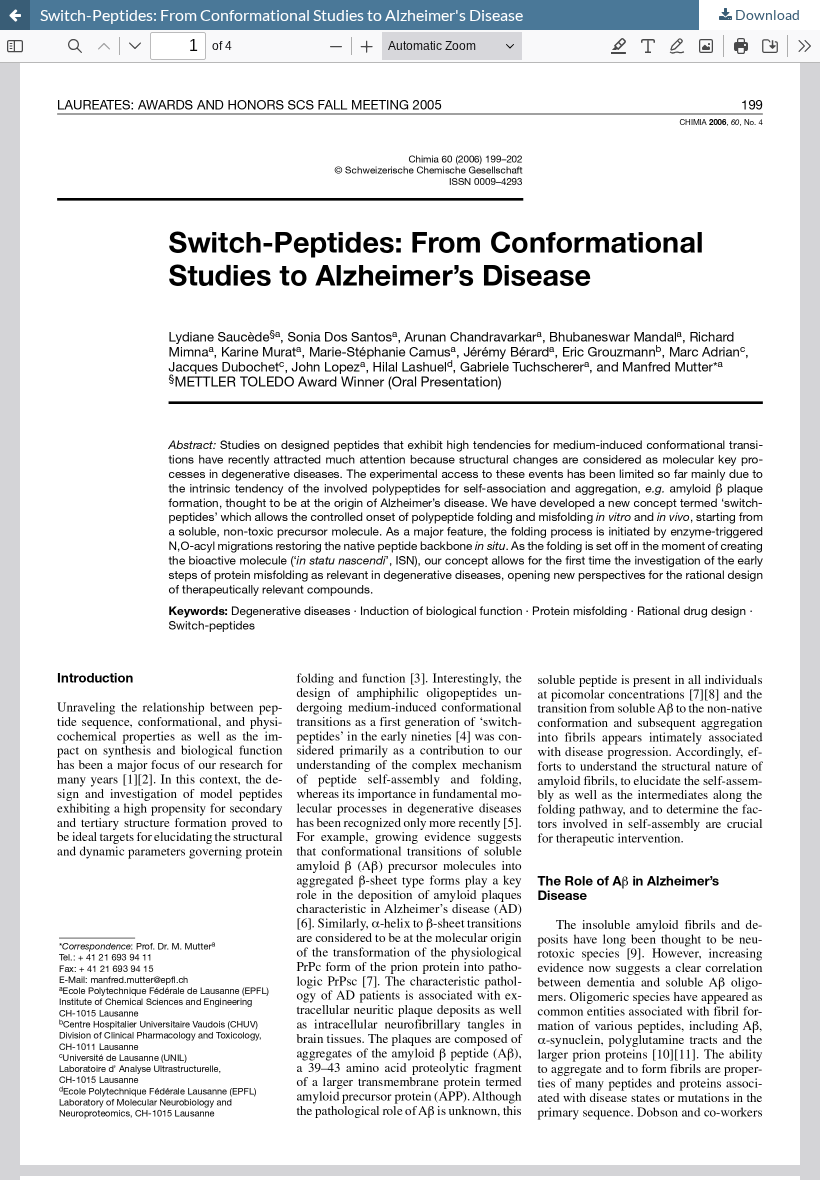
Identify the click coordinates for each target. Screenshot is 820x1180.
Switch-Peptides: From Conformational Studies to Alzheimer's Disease (281, 14)
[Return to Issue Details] (15, 15)
